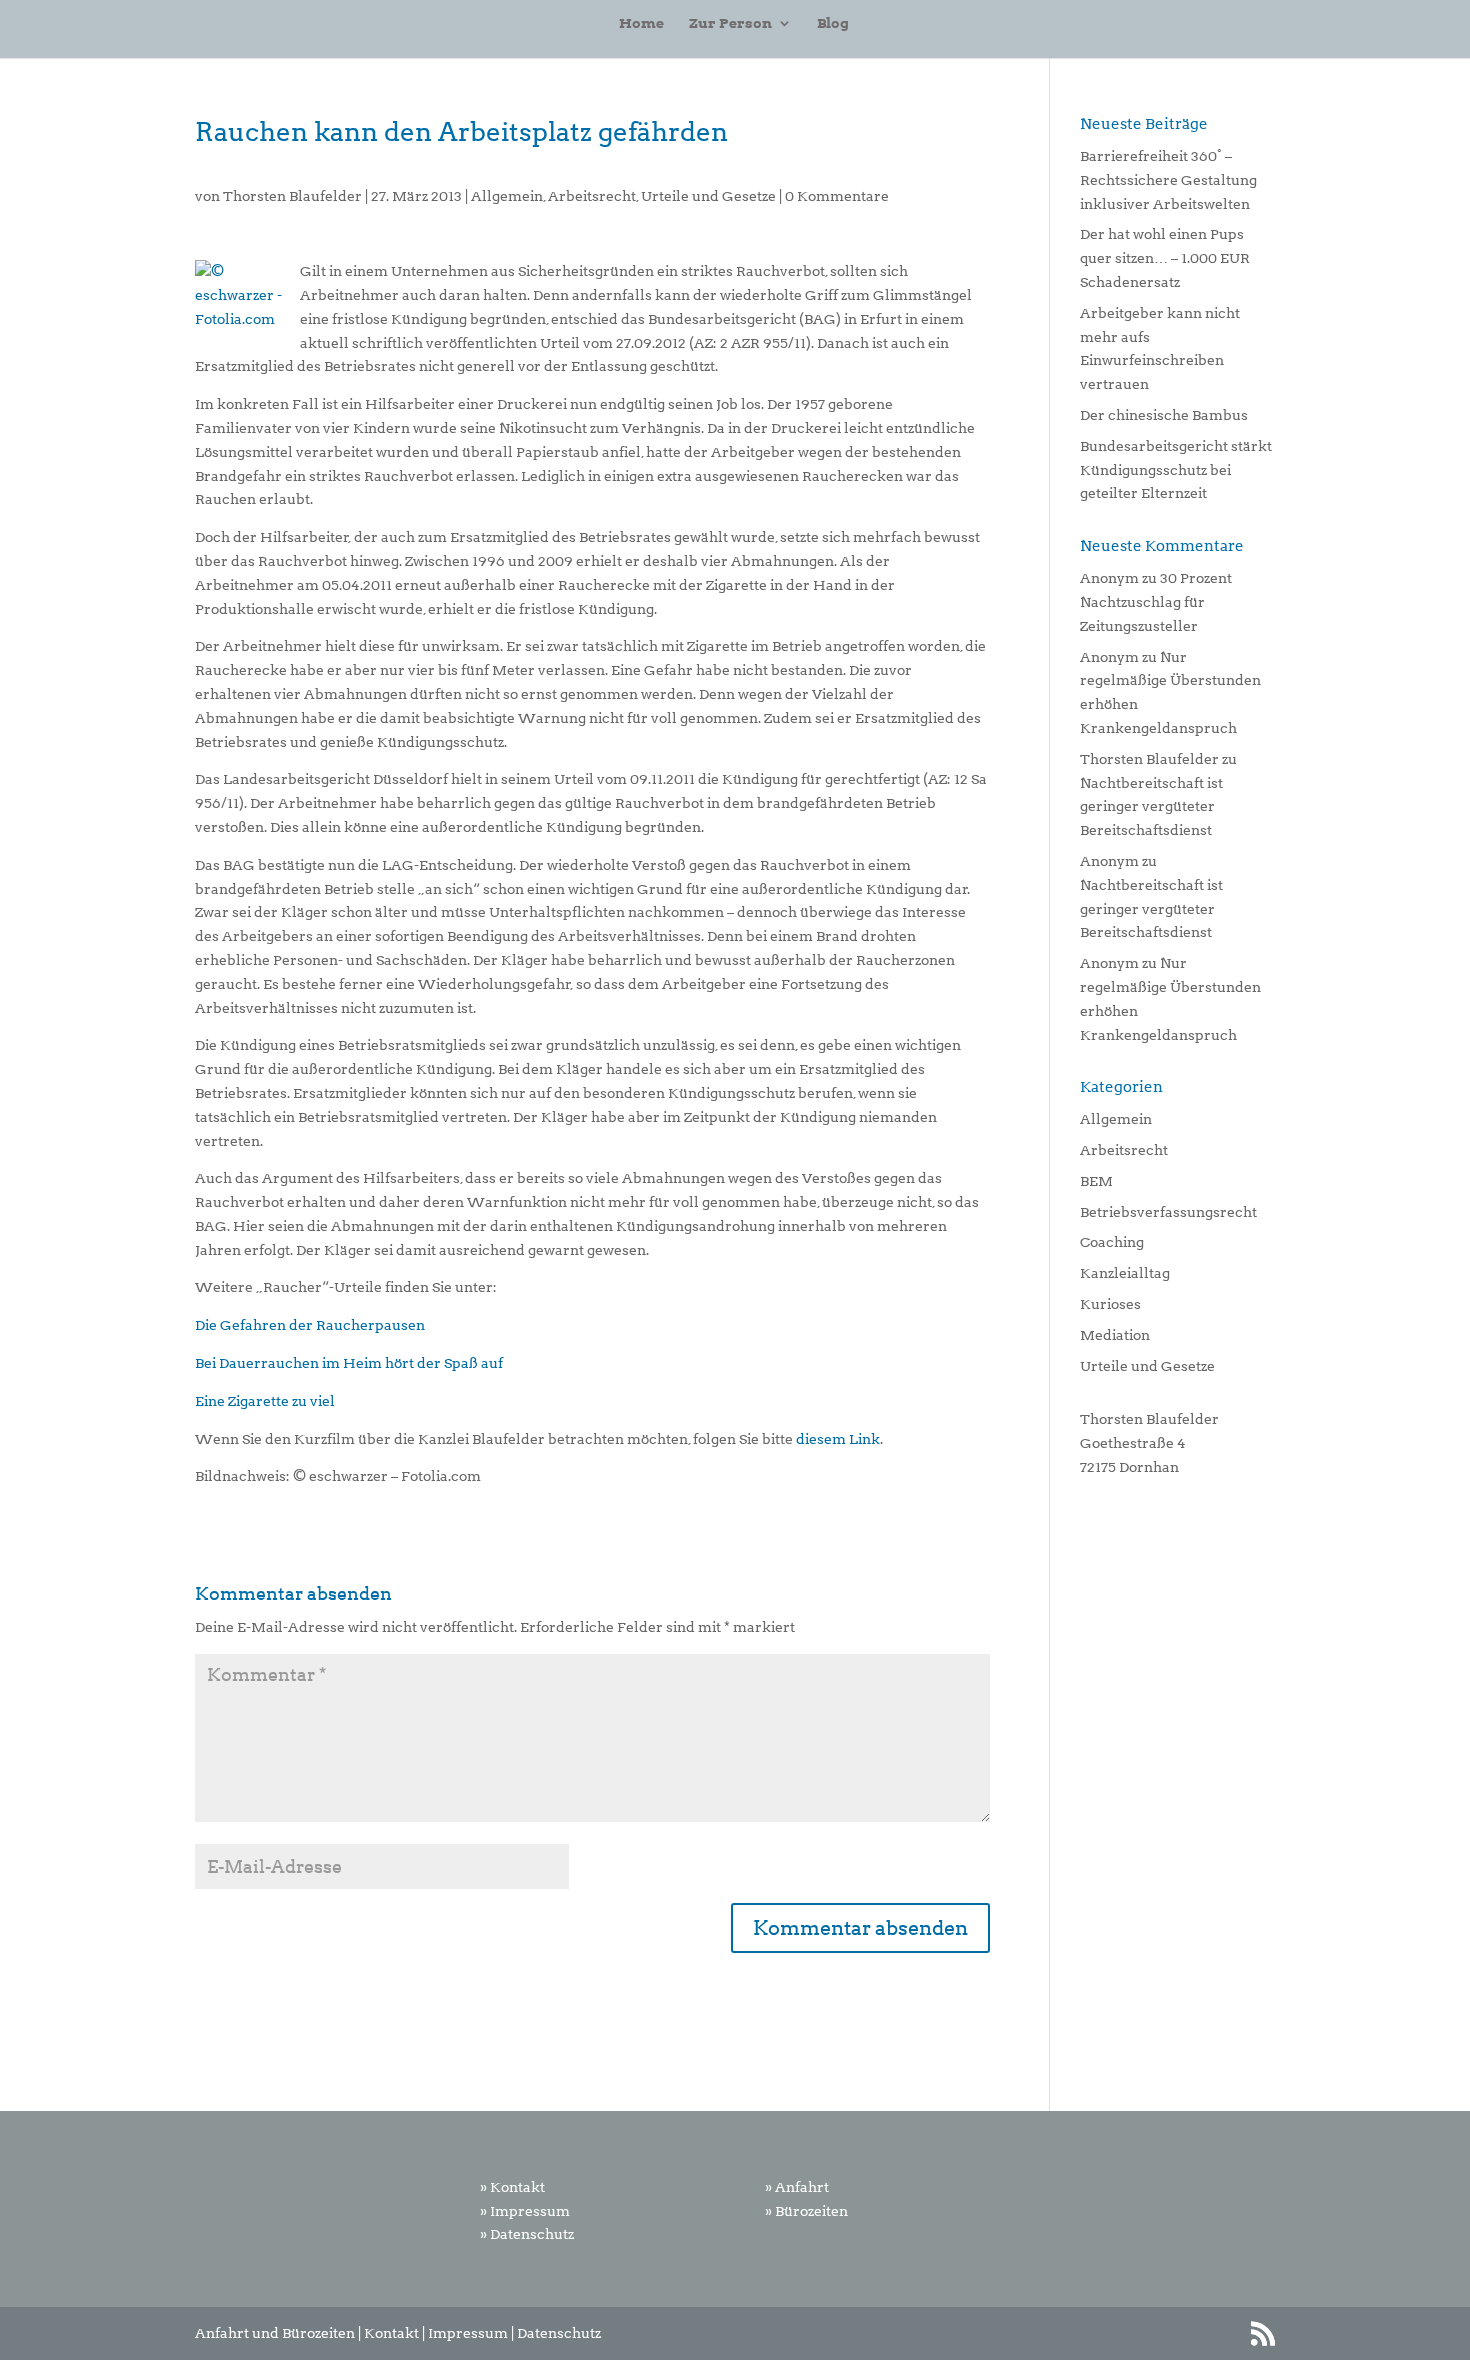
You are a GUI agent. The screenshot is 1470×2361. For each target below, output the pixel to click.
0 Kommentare (837, 196)
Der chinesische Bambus (1164, 415)
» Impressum (525, 2211)
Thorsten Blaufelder (292, 196)
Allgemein (507, 196)
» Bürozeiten (806, 2211)
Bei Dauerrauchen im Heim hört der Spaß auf (349, 1363)
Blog (833, 23)
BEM (1096, 1181)
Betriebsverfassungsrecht (1168, 1212)
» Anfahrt (797, 2187)
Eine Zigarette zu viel (265, 1401)
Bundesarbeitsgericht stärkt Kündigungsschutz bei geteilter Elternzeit (1176, 470)
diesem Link (838, 1439)
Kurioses (1110, 1304)
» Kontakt (512, 2187)
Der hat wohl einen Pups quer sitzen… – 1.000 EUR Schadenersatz (1165, 258)
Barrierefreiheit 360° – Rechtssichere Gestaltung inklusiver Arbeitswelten (1168, 180)
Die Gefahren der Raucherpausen (310, 1325)
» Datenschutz (527, 2234)
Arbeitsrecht (592, 196)
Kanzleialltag (1125, 1273)
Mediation (1115, 1335)
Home (641, 23)
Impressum (468, 2333)
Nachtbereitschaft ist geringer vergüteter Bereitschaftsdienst (1151, 807)
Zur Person (730, 23)
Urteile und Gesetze (708, 196)
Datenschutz (559, 2333)
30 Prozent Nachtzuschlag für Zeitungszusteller (1156, 602)
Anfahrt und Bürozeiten (275, 2333)
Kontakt (391, 2333)
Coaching (1112, 1242)
